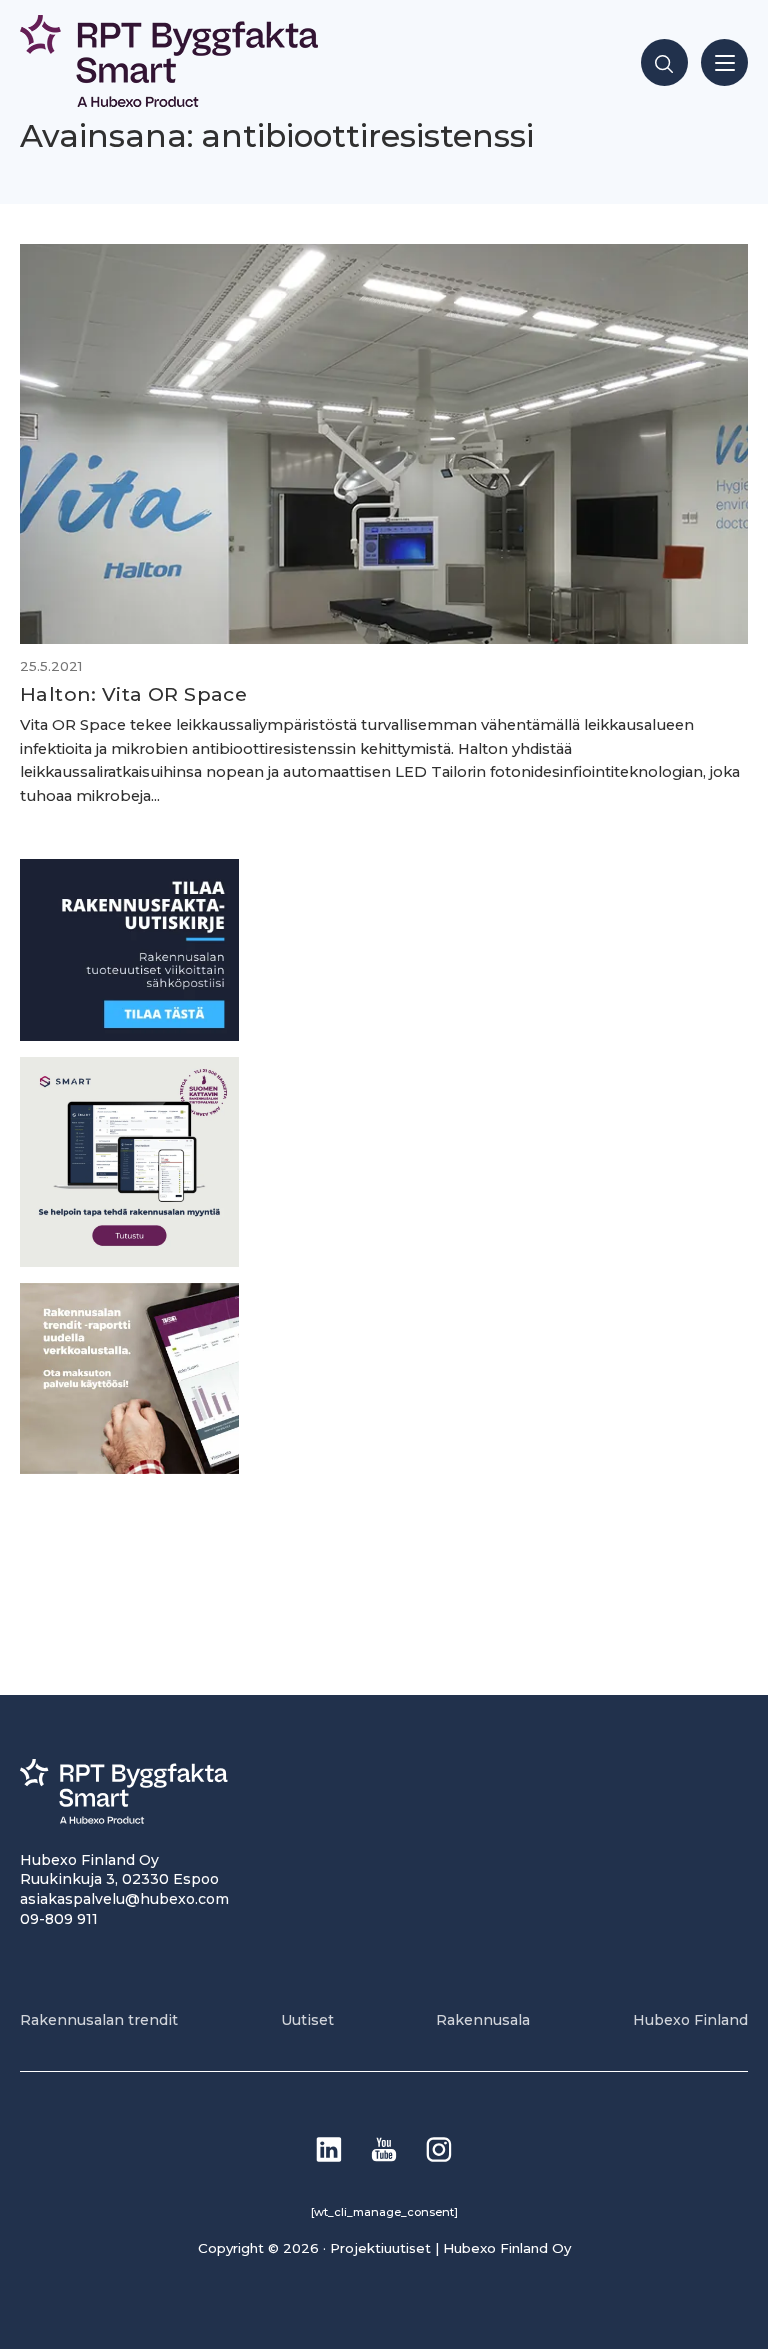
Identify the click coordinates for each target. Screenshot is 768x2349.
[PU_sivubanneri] (129, 1468)
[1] (129, 1035)
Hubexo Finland (690, 2020)
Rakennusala (483, 2020)
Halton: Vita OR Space (133, 694)
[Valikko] (724, 62)
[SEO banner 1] (129, 1261)
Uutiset (307, 2020)
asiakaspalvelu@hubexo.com (124, 1899)
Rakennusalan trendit (99, 2020)
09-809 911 (59, 1919)
